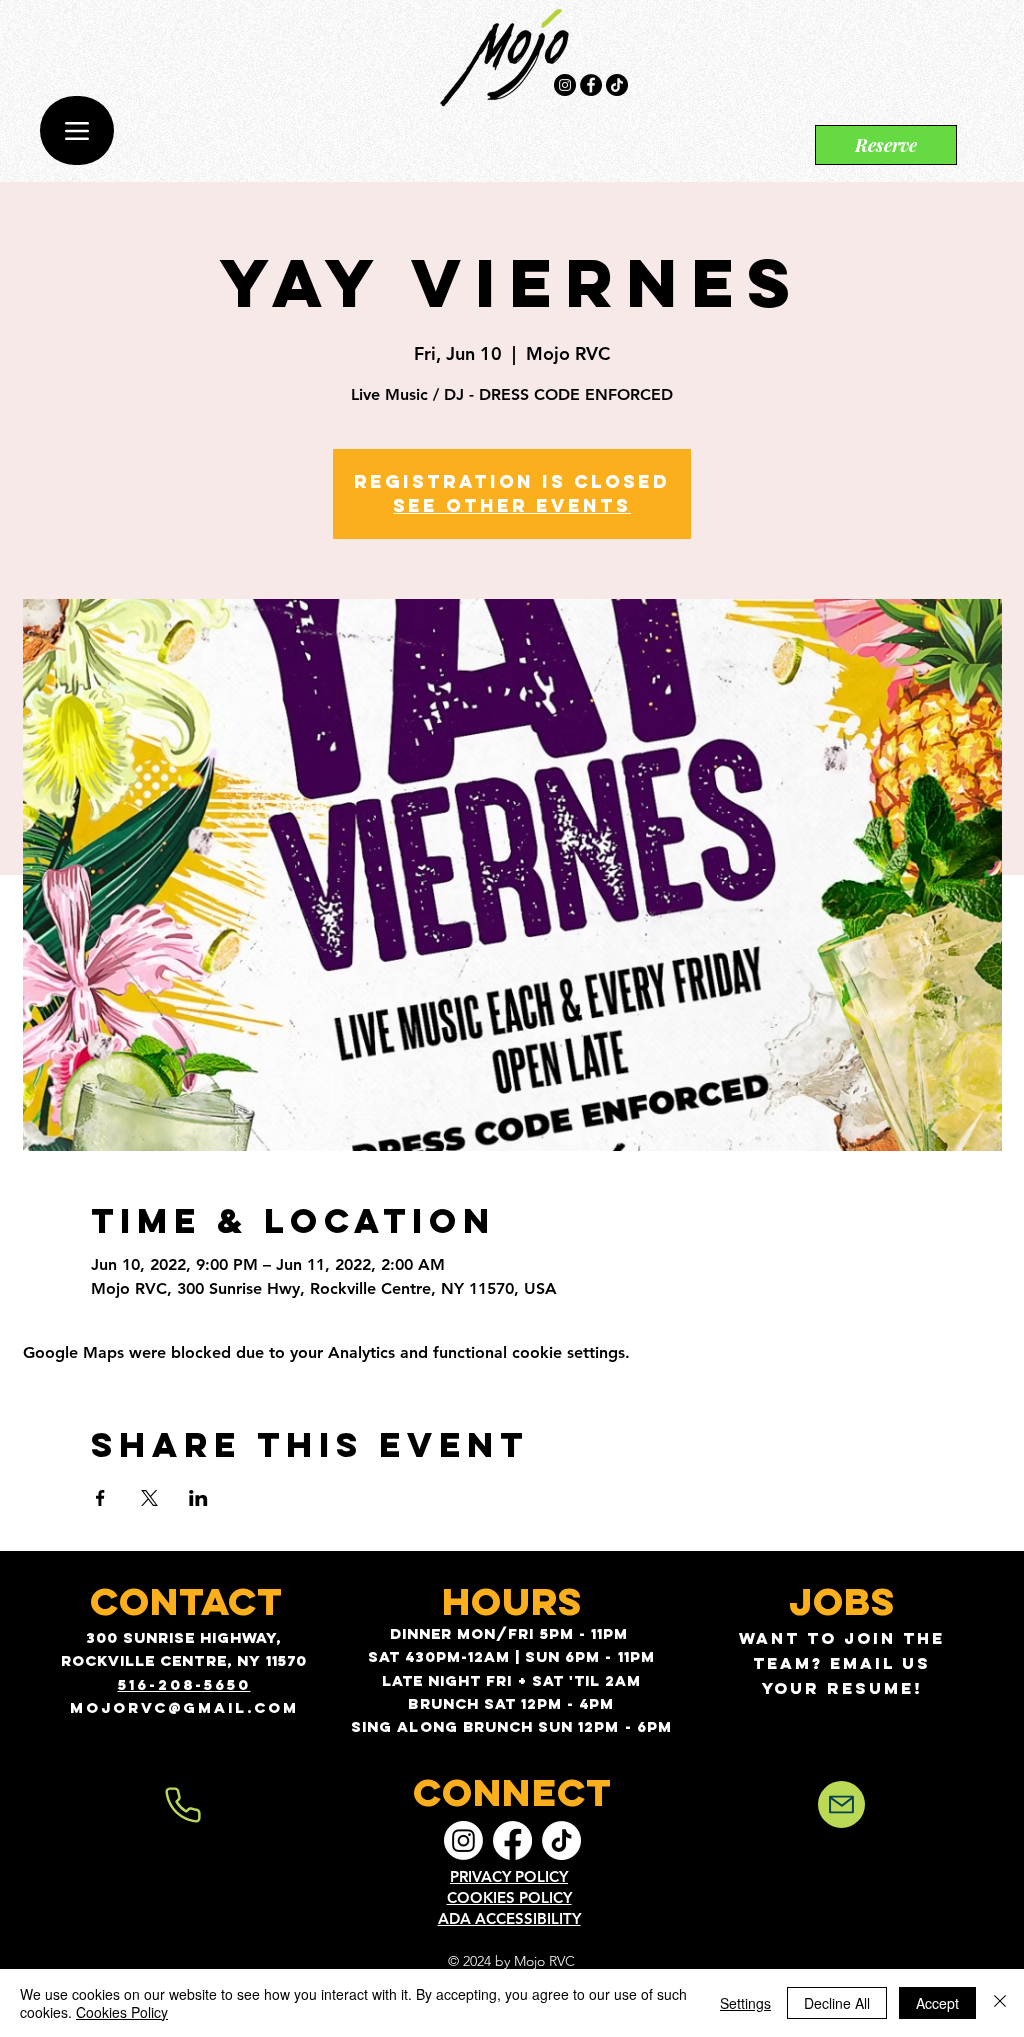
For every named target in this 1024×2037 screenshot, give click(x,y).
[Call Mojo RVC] (183, 1805)
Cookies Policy (122, 2012)
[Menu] (77, 130)
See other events (512, 505)
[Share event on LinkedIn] (198, 1498)
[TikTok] (617, 85)
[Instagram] (565, 85)
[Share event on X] (149, 1498)
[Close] (1000, 2003)
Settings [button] (745, 2003)
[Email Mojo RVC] (841, 1804)
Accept (937, 2003)
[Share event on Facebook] (100, 1498)
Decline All (837, 2003)
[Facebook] (591, 85)
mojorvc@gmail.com (184, 1707)
